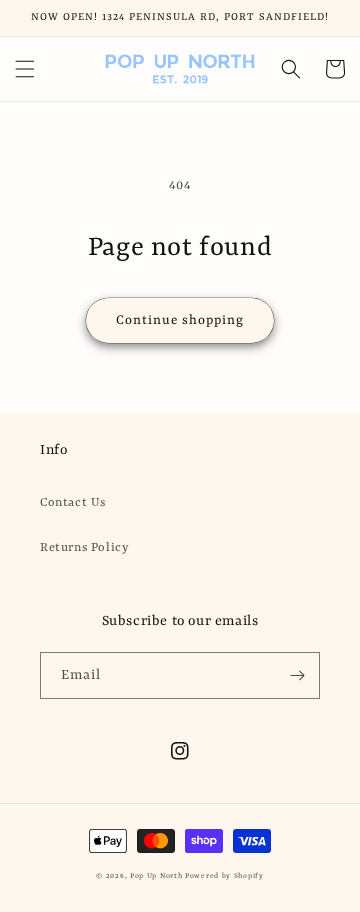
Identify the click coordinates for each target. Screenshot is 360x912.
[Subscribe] (297, 675)
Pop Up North (156, 876)
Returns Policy (84, 548)
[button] (25, 69)
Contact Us (73, 503)
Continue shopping (180, 320)
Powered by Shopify (224, 876)
